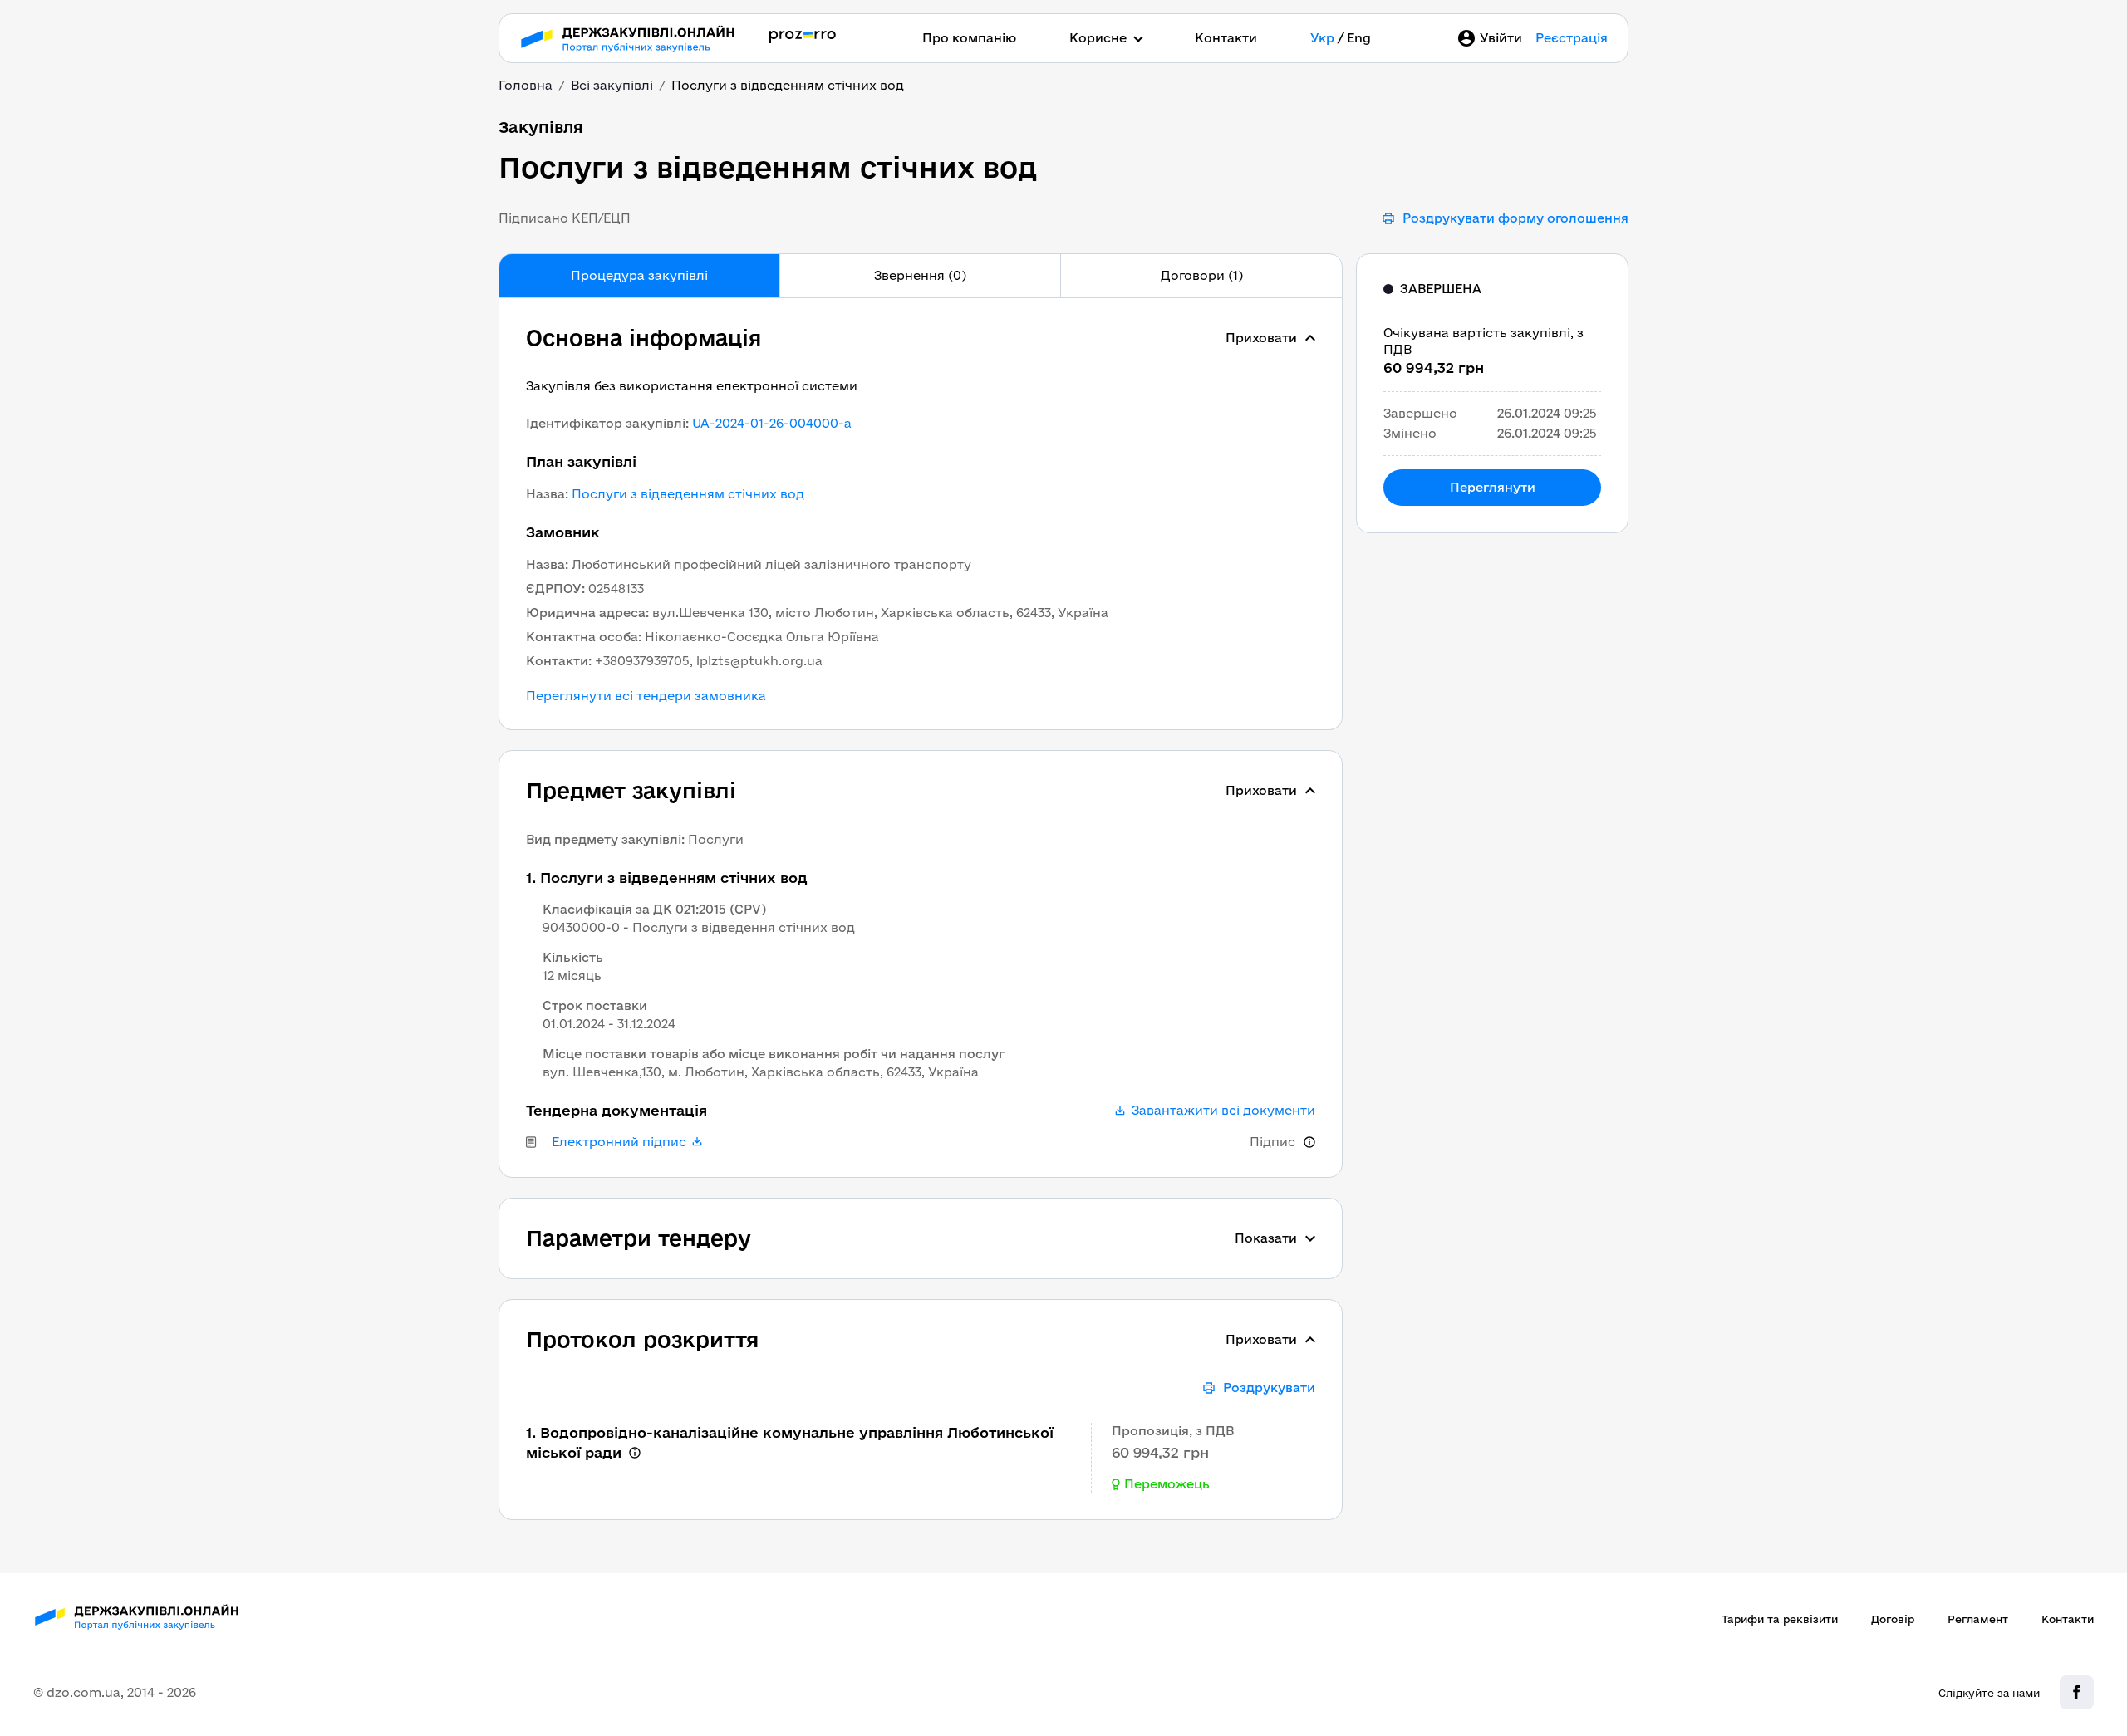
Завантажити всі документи (1223, 1111)
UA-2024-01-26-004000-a (772, 423)
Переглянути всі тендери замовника (646, 696)
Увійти (1501, 38)
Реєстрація (1572, 38)
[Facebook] (2077, 1692)
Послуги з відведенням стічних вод (688, 494)
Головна (526, 85)
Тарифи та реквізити (1780, 1619)
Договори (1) (1202, 275)
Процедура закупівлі (639, 275)
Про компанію (969, 38)
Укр (1322, 38)
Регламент (1978, 1619)
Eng (1359, 38)
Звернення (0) (920, 275)
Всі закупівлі (612, 85)
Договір (1893, 1619)
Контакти (1226, 38)
